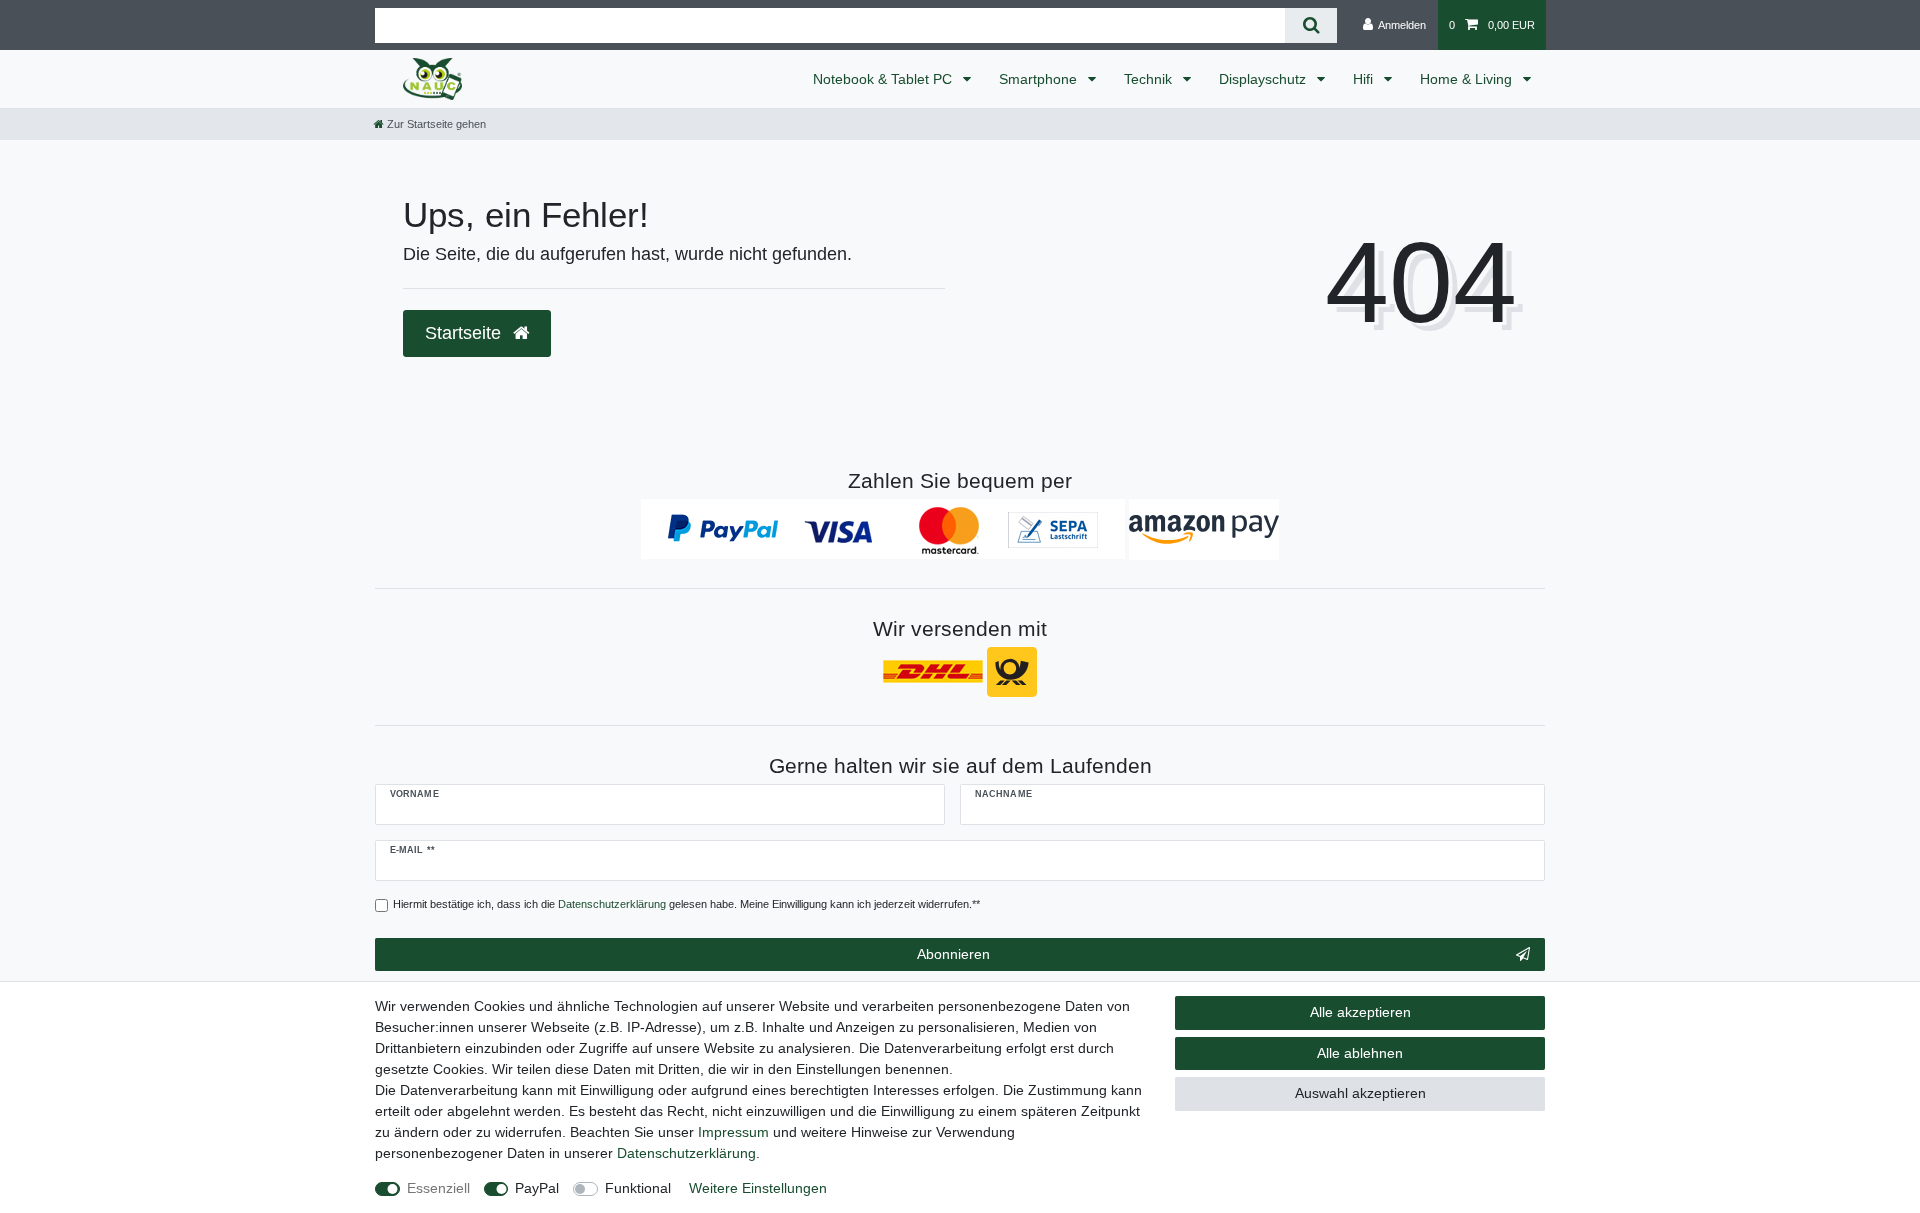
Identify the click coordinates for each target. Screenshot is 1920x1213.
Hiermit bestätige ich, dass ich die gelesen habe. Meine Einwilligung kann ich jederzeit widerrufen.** (686, 904)
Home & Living (1468, 79)
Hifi (1365, 79)
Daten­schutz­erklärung (686, 1153)
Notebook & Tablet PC (884, 79)
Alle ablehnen (1360, 1053)
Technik (1150, 79)
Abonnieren (953, 954)
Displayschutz (1264, 79)
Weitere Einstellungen (758, 1188)
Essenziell (438, 1188)
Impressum (733, 1132)
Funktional (638, 1188)
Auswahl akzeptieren (1360, 1093)
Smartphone (1040, 79)
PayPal (537, 1188)
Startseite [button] (465, 333)
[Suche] (1310, 25)
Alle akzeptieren (1360, 1012)
